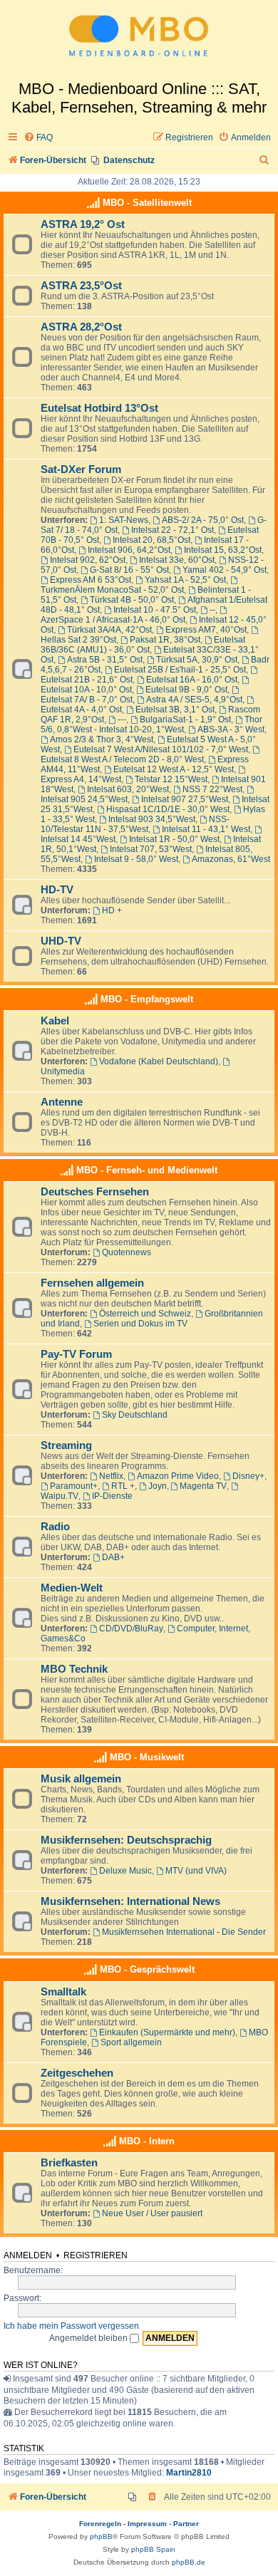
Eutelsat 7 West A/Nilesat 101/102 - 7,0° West (161, 749)
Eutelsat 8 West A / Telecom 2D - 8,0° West (122, 759)
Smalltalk (63, 1992)
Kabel (55, 1021)
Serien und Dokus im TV (140, 1324)
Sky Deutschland (135, 1415)
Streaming (66, 1445)
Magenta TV (203, 1486)
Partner (186, 2524)
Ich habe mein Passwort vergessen (71, 2326)
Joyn (158, 1486)
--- (122, 720)
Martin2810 (189, 2473)
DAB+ (113, 1557)
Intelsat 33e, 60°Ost (177, 560)
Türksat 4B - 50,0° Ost (132, 600)
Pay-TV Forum (76, 1354)
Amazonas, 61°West (231, 859)
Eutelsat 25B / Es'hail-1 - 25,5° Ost (180, 670)
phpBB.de (189, 2562)
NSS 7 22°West (212, 789)
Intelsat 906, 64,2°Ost (129, 550)
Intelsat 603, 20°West (128, 789)
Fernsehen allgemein (92, 1283)
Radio (55, 1527)
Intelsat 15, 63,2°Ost (223, 550)
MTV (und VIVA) (196, 1871)
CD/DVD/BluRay (131, 1629)
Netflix (111, 1476)
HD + (112, 910)
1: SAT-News (124, 520)
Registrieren (96, 2255)
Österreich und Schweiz (145, 1314)
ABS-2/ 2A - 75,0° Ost (203, 520)
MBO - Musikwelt (147, 1757)
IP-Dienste (112, 1496)
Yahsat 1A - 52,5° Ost (185, 580)
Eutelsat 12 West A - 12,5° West (174, 769)
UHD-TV (61, 941)
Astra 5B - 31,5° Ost (105, 660)
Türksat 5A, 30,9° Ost (197, 660)
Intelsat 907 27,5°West (185, 799)
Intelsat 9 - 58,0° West (136, 859)
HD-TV (57, 890)
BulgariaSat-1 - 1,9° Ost (185, 720)
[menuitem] (38, 138)
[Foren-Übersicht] (139, 40)
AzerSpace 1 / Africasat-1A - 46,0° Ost (113, 620)
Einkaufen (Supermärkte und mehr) (167, 2032)
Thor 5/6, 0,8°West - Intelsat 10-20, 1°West (151, 724)
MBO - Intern (147, 2141)
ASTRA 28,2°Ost (81, 327)
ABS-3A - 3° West (231, 729)
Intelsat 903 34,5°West (152, 819)
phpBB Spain (153, 2549)
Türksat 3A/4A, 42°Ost (109, 630)
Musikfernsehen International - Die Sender (184, 1932)
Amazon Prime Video (178, 1476)
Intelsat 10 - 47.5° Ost (155, 610)
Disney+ (248, 1476)
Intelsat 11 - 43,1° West (206, 829)
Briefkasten (69, 2163)
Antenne (62, 1102)
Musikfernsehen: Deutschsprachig (126, 1840)
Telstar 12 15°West (171, 779)
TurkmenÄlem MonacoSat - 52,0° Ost (112, 590)
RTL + (123, 1486)
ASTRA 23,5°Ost (81, 286)
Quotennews (127, 1252)
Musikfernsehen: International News (130, 1901)
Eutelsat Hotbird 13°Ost (99, 408)
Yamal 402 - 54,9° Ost (225, 570)
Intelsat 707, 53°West (151, 849)
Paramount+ (74, 1486)
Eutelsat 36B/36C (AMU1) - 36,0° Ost (143, 645)
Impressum (147, 2524)
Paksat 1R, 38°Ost (165, 640)
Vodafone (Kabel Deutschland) (159, 1061)
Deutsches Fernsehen (95, 1192)
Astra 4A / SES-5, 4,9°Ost (194, 700)
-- (212, 610)
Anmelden (28, 2255)
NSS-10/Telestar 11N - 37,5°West (135, 824)
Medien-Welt (72, 1588)
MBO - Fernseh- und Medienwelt (147, 1170)
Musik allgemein (81, 1779)
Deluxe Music (125, 1871)
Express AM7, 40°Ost (206, 630)
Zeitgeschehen (77, 2073)
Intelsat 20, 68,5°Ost (151, 540)
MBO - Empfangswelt (147, 999)
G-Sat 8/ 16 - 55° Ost (129, 570)
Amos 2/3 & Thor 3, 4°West (102, 739)
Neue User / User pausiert (152, 2213)
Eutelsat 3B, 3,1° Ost (175, 710)
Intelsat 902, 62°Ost (88, 560)
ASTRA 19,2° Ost (83, 224)
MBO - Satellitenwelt (147, 203)
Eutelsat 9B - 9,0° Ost (186, 690)
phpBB (101, 2536)
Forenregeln (100, 2524)
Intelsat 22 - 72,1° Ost (173, 530)
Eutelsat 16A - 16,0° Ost (192, 680)
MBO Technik (74, 1669)
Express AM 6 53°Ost (91, 580)
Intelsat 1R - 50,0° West (174, 839)
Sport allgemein (131, 2042)
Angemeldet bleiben (89, 2338)
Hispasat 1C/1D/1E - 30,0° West (168, 809)
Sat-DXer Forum (81, 469)
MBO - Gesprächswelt (147, 1969)
